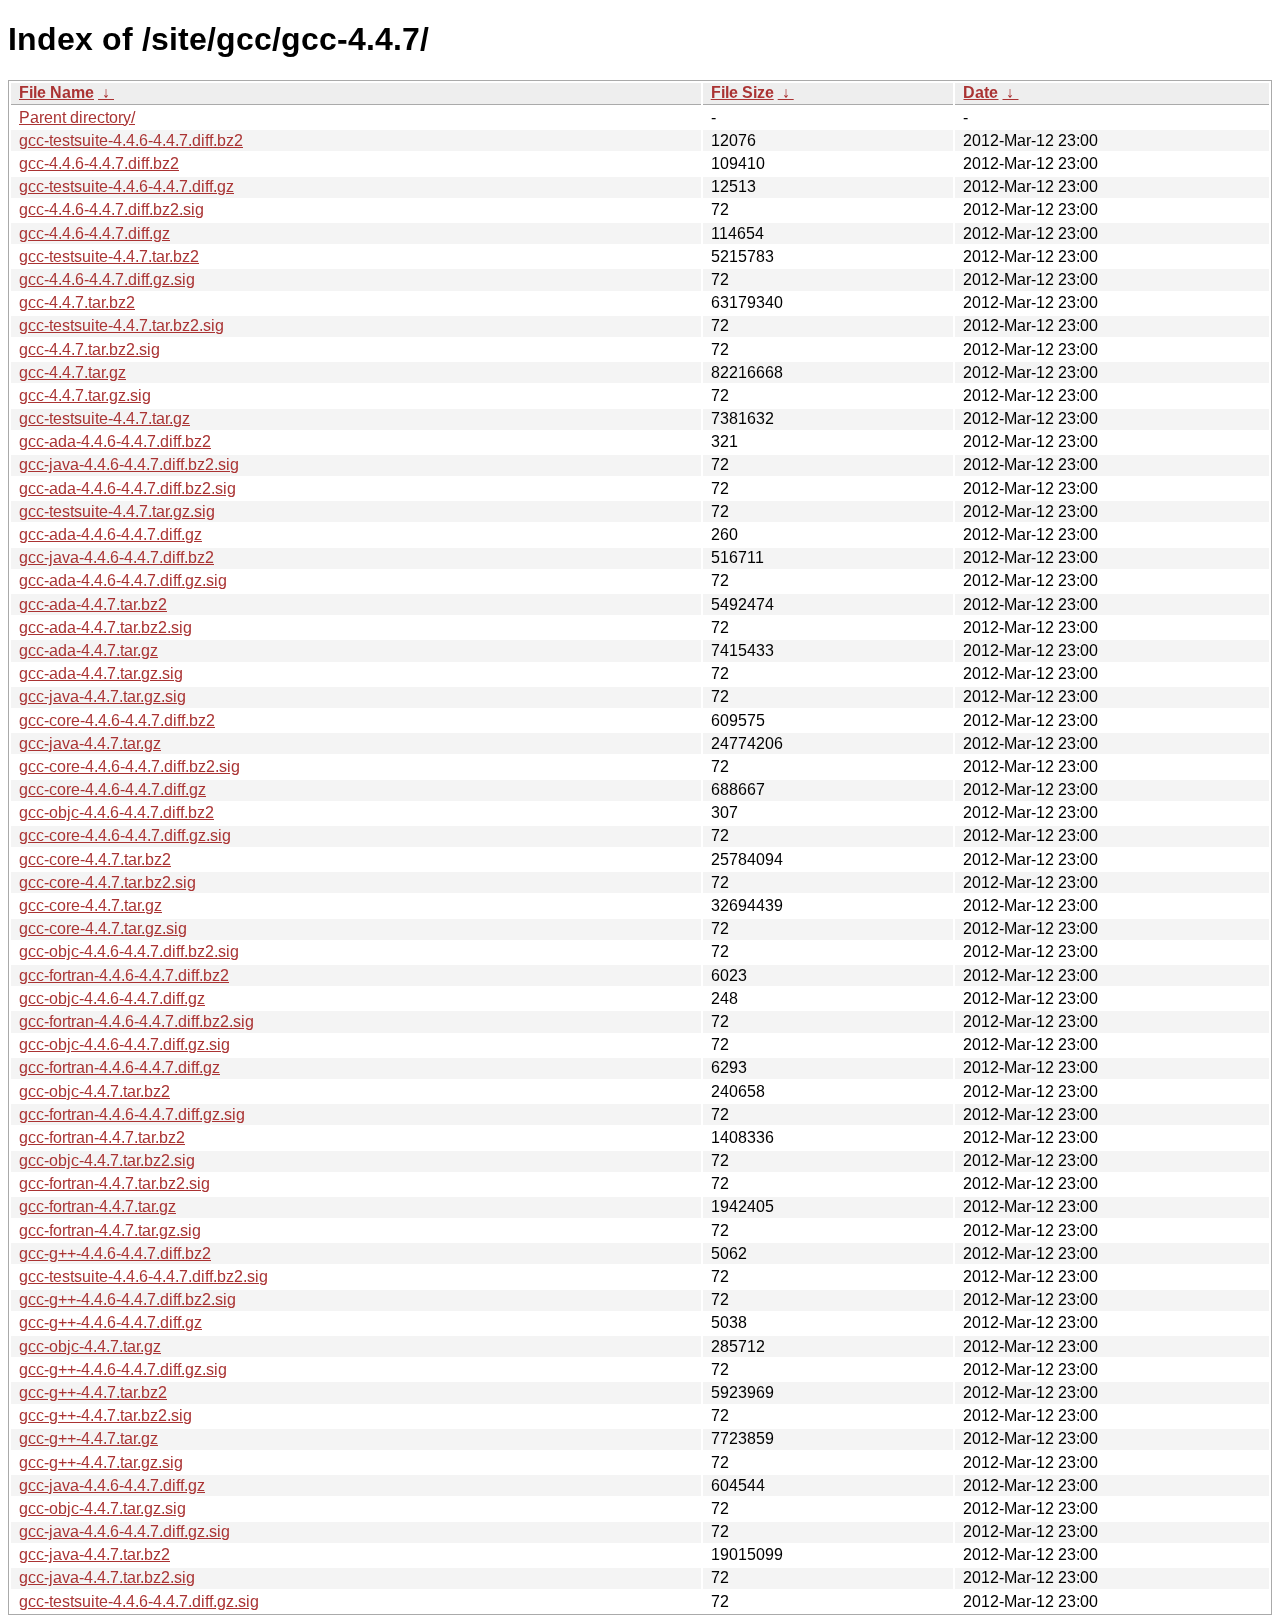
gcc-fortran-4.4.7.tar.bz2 (102, 1137)
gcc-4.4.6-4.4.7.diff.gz (94, 233)
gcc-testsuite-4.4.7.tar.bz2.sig (121, 325)
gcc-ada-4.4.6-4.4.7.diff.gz (110, 534)
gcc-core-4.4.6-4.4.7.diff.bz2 (117, 720)
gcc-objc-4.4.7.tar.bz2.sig (107, 1160)
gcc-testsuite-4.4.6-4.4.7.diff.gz (126, 186)
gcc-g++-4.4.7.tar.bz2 (93, 1392)
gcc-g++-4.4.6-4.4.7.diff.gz (110, 1322)
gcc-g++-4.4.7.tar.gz (88, 1438)
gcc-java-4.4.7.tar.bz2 (94, 1554)
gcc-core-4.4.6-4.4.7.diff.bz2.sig (129, 766)
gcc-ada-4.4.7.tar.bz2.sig (105, 627)
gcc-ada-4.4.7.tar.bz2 (93, 604)
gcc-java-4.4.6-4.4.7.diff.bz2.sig (129, 464)
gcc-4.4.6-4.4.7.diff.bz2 (99, 163)
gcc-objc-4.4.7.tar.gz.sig (102, 1508)
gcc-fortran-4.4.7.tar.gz (97, 1206)
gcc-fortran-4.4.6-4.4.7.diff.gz (119, 1067)
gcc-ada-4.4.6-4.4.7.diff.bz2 (115, 441)
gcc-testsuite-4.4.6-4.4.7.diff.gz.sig (139, 1601)
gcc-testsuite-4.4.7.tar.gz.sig (117, 511)
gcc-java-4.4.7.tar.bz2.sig (107, 1577)
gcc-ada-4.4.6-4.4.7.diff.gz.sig (123, 580)
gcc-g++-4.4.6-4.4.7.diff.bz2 (115, 1253)
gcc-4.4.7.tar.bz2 (77, 302)
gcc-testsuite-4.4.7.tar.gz (104, 418)
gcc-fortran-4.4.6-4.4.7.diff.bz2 (124, 975)
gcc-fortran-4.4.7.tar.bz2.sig (114, 1183)
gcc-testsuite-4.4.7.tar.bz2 (109, 256)
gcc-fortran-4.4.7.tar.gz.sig (110, 1230)
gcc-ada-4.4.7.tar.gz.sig (101, 673)
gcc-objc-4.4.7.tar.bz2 (94, 1091)
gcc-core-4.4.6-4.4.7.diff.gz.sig (125, 835)
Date (980, 92)
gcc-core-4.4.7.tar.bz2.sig (107, 882)
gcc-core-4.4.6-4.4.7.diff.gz (112, 789)
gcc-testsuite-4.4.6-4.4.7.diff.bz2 (131, 140)
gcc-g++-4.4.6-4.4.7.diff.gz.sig (123, 1369)
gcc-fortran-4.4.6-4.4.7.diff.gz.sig (132, 1114)
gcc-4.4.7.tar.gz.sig (85, 395)
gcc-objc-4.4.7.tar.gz (90, 1346)
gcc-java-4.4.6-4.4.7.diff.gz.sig (124, 1531)
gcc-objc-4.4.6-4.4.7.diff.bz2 (116, 812)
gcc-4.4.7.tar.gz (72, 372)
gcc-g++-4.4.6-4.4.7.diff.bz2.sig (127, 1299)
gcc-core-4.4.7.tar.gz (90, 905)
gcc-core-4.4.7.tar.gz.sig (103, 928)
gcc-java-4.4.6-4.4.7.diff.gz (112, 1485)
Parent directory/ (77, 117)
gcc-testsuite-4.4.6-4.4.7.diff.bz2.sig (143, 1276)
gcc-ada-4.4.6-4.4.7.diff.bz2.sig (127, 488)
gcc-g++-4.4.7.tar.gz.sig (101, 1462)
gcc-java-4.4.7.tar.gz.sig (102, 696)
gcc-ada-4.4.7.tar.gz (88, 650)
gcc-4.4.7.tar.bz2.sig (89, 349)
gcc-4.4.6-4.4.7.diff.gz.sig (107, 279)
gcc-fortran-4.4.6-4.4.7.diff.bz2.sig (136, 1021)
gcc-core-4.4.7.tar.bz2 (95, 859)
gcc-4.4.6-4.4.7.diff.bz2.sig (111, 209)
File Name (56, 92)
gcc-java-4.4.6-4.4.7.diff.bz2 (116, 557)
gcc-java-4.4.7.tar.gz (90, 743)
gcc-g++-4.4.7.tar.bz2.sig (105, 1415)
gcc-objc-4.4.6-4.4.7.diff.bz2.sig (129, 951)
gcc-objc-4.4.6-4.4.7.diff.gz (112, 998)
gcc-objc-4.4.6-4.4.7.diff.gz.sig (124, 1044)
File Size (742, 92)
